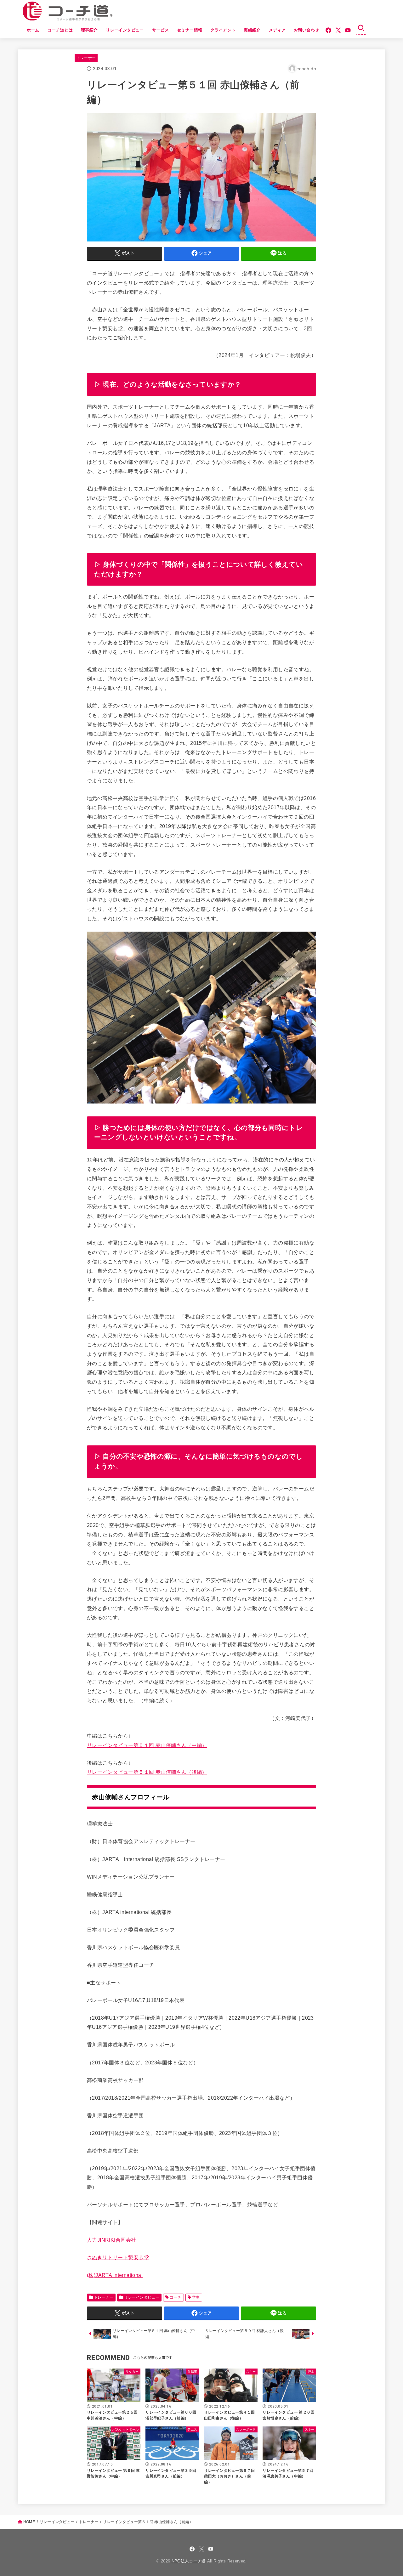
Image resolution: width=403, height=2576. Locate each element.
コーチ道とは (60, 30)
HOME (29, 2522)
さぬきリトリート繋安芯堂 (118, 2257)
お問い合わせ (306, 30)
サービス (161, 30)
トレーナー (86, 58)
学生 (196, 2297)
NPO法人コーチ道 (189, 2561)
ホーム (33, 30)
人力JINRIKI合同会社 (111, 2240)
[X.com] (338, 30)
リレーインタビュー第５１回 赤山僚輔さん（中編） (147, 1745)
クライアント (223, 30)
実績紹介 (252, 30)
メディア (277, 30)
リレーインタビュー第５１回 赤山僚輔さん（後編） (147, 1772)
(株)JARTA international (115, 2275)
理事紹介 (89, 30)
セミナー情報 (190, 30)
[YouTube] (348, 30)
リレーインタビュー (125, 30)
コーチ (176, 2297)
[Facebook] (328, 30)
